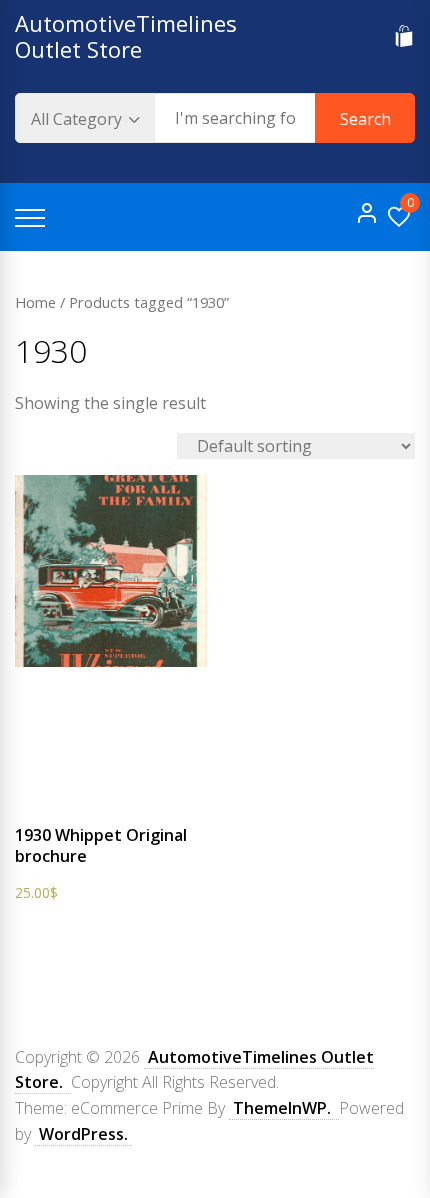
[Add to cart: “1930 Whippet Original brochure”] (59, 802)
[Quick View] (132, 802)
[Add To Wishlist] (95, 802)
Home (35, 302)
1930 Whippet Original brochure (101, 845)
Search (365, 119)
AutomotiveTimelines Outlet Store (126, 36)
